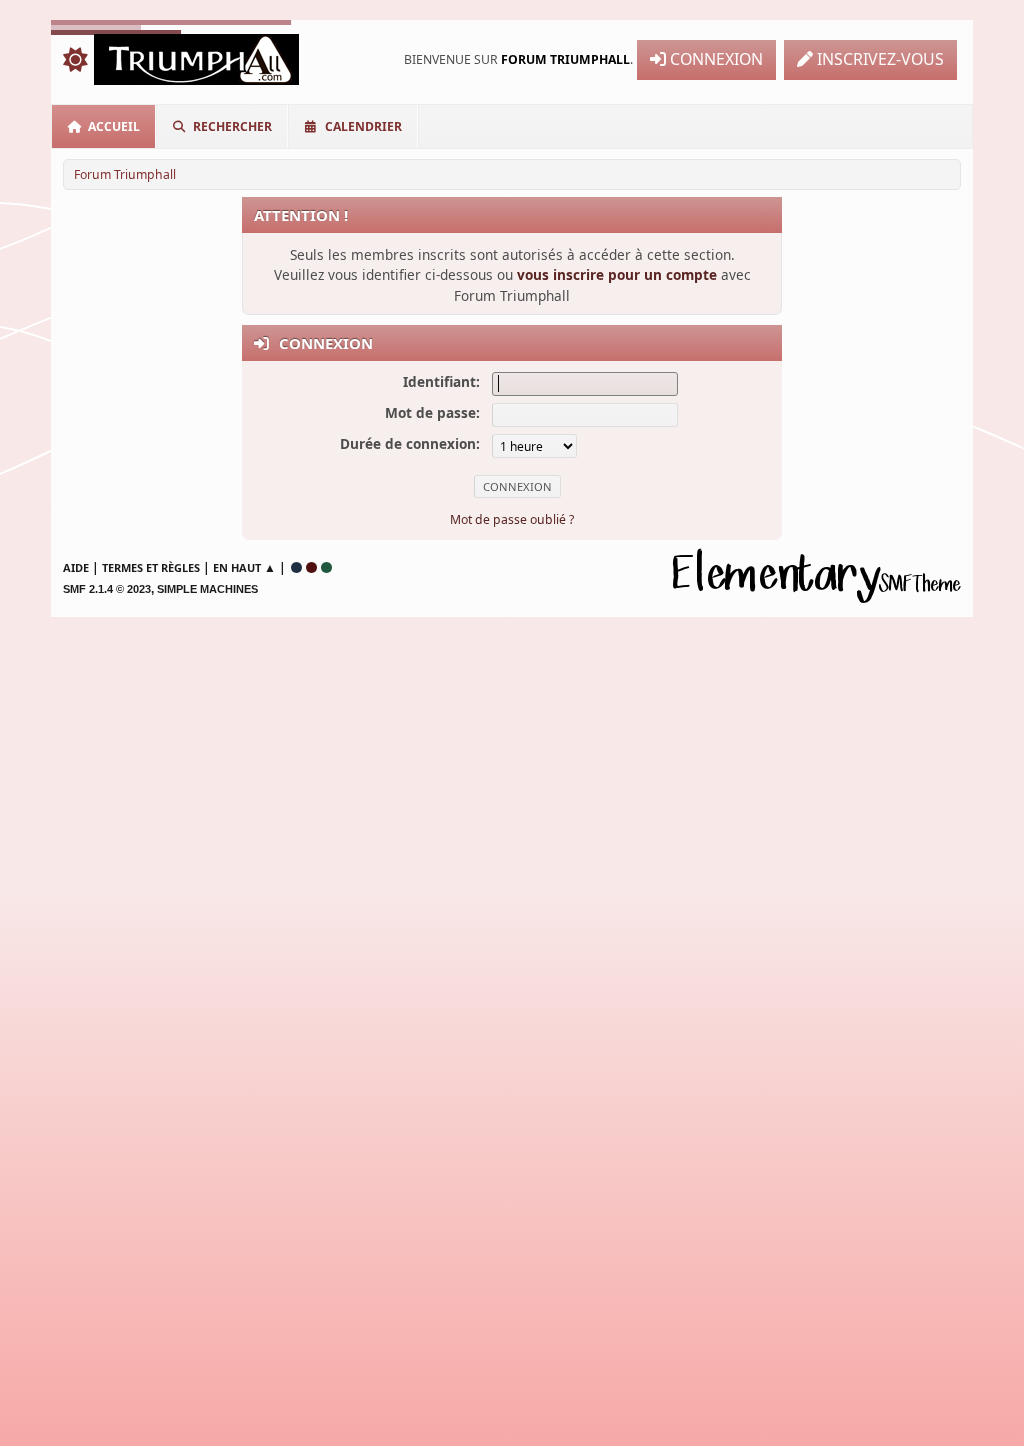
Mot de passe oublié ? (512, 519)
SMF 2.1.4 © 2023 (107, 589)
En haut (237, 567)
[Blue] (296, 567)
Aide (76, 567)
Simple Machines (207, 589)
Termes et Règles (151, 567)
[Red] (311, 567)
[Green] (326, 567)
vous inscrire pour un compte (617, 274)
